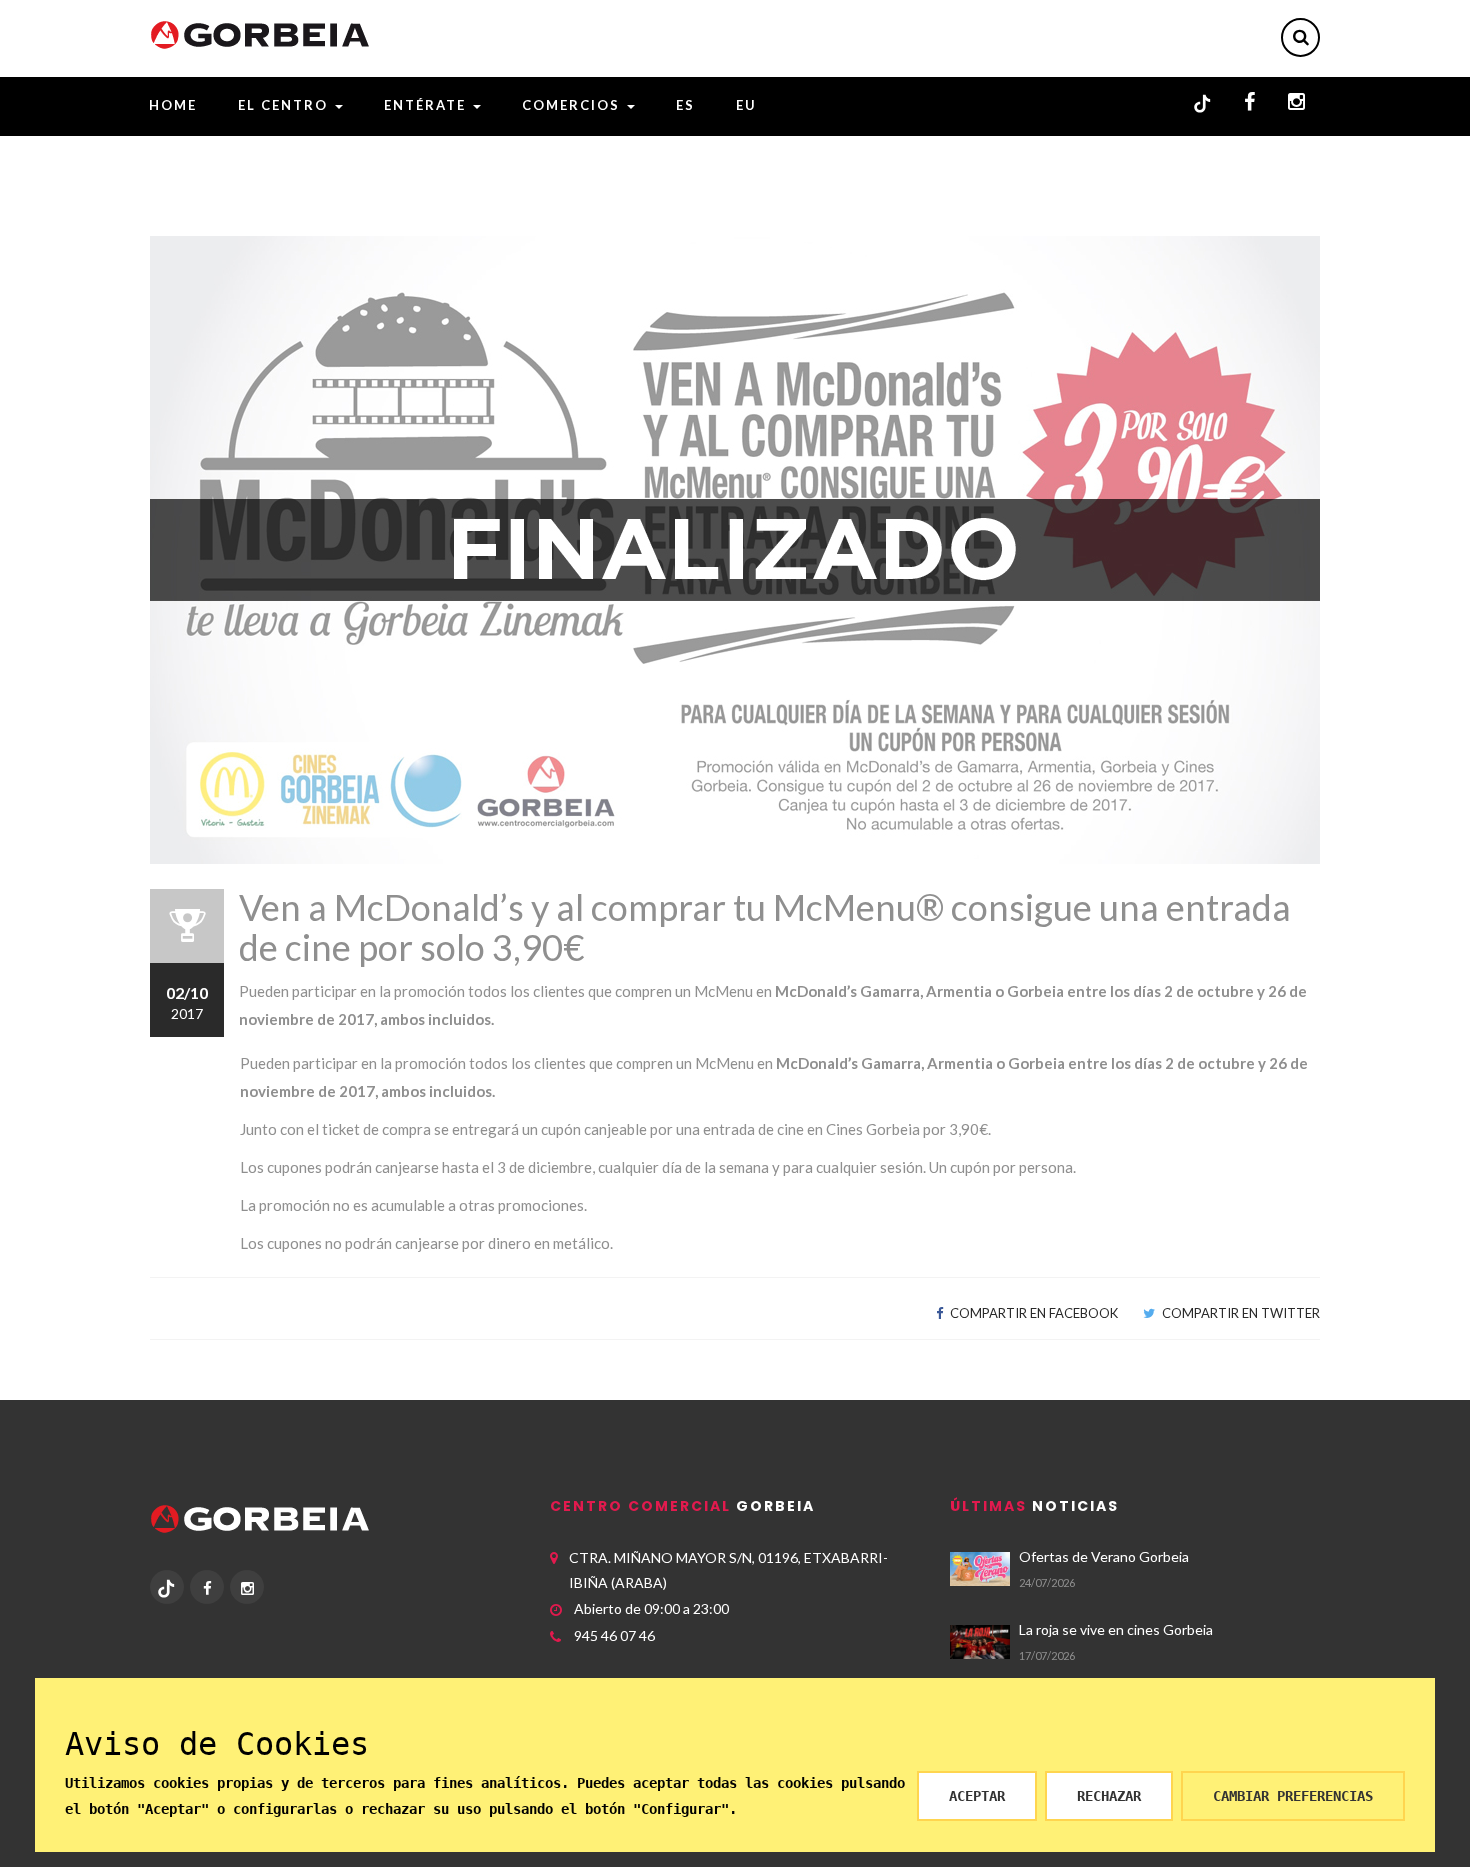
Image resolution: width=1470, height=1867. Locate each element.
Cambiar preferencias (1293, 1796)
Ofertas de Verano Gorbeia (1104, 1556)
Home (173, 105)
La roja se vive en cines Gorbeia (1116, 1629)
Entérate (427, 105)
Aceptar (977, 1796)
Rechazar (1109, 1796)
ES (685, 105)
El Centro (285, 105)
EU (746, 105)
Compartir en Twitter (1239, 1313)
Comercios (573, 105)
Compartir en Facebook (1032, 1313)
